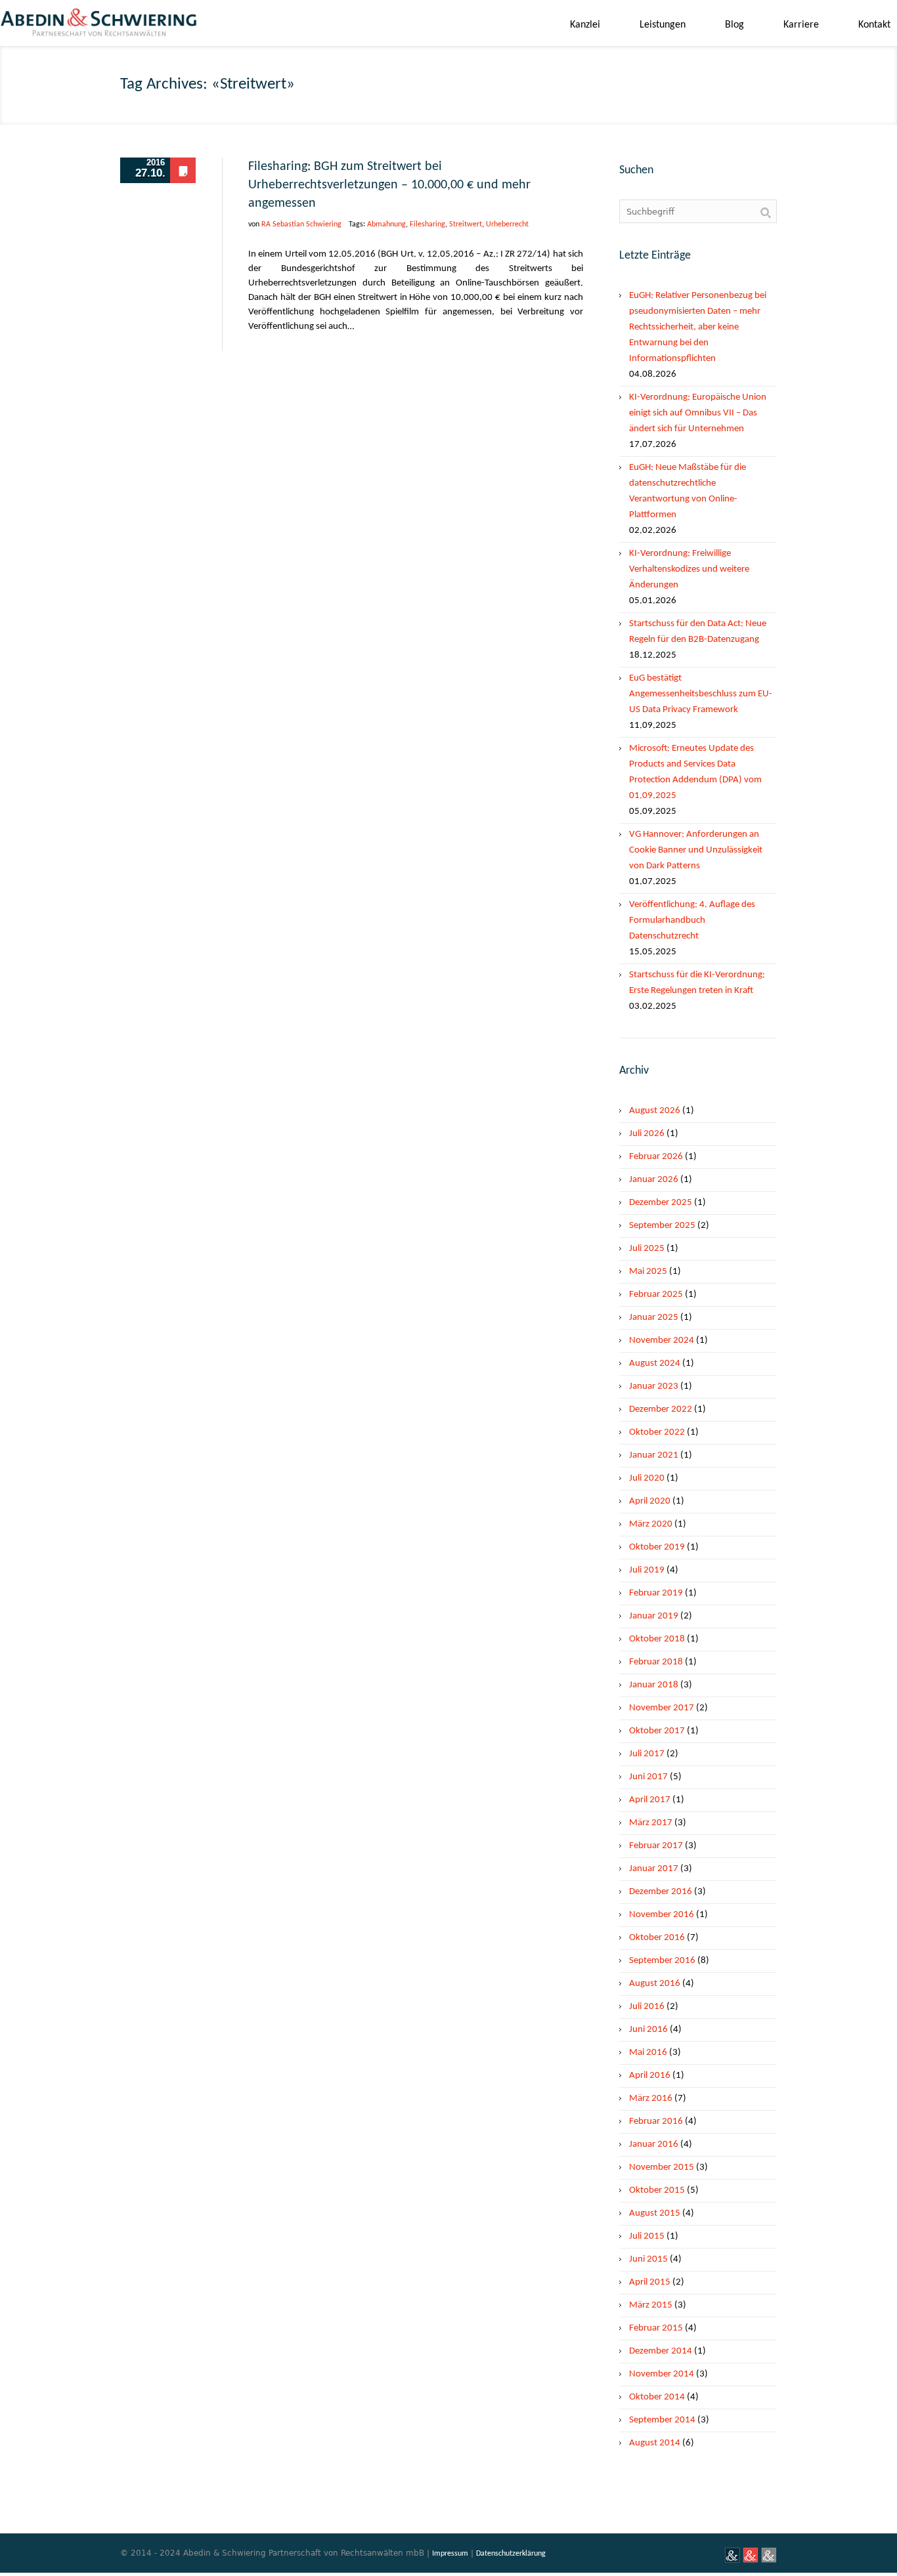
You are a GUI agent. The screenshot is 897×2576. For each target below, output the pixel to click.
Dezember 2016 (661, 1892)
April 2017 (650, 1800)
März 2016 (651, 2099)
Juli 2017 (647, 1754)
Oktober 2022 (657, 1432)
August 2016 (655, 1984)
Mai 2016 (648, 2053)
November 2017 (662, 1708)
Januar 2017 (654, 1869)
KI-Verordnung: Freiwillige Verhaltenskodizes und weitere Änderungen (689, 569)
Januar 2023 (654, 1386)
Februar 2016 (656, 2122)
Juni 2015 (648, 2259)
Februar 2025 (656, 1295)
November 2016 (662, 1915)
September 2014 (662, 2420)
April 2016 (650, 2076)
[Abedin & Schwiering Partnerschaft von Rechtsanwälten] (98, 27)
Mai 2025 (648, 1272)
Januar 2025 (654, 1318)
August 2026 (655, 1111)
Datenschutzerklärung (511, 2554)
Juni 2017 (648, 1777)
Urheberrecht (507, 224)
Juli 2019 (647, 1570)
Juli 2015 (647, 2236)
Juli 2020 (647, 1478)
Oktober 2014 (657, 2397)
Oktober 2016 (657, 1938)
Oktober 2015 (657, 2190)
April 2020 (650, 1501)
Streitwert (466, 224)
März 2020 (651, 1524)
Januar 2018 (654, 1685)
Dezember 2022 (661, 1409)
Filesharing (427, 224)
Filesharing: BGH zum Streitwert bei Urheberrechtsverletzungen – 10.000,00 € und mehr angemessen (389, 185)
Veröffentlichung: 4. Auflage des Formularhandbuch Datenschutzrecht (692, 920)
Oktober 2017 (657, 1731)
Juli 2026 (647, 1134)
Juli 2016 (647, 2007)
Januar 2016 (654, 2144)
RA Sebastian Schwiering (301, 224)
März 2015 (651, 2305)
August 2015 (655, 2213)
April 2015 (650, 2282)
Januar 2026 (654, 1180)
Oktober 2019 (657, 1547)
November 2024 (662, 1341)
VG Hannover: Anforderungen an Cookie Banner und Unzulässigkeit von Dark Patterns (696, 850)
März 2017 (651, 1823)
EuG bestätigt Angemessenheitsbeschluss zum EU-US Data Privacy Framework (701, 694)
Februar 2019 (656, 1593)
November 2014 (662, 2374)
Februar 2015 (656, 2328)
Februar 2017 (656, 1846)
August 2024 (655, 1363)
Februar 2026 (656, 1157)
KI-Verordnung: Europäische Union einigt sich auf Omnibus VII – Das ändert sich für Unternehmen (698, 413)
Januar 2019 (654, 1616)
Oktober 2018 (657, 1639)
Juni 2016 (648, 2030)
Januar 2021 (654, 1455)
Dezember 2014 (661, 2351)
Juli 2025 (647, 1249)
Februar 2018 (656, 1662)
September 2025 (662, 1226)
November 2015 (662, 2167)
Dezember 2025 (661, 1203)
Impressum (450, 2554)
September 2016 (662, 1961)
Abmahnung (386, 224)
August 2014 (655, 2443)
